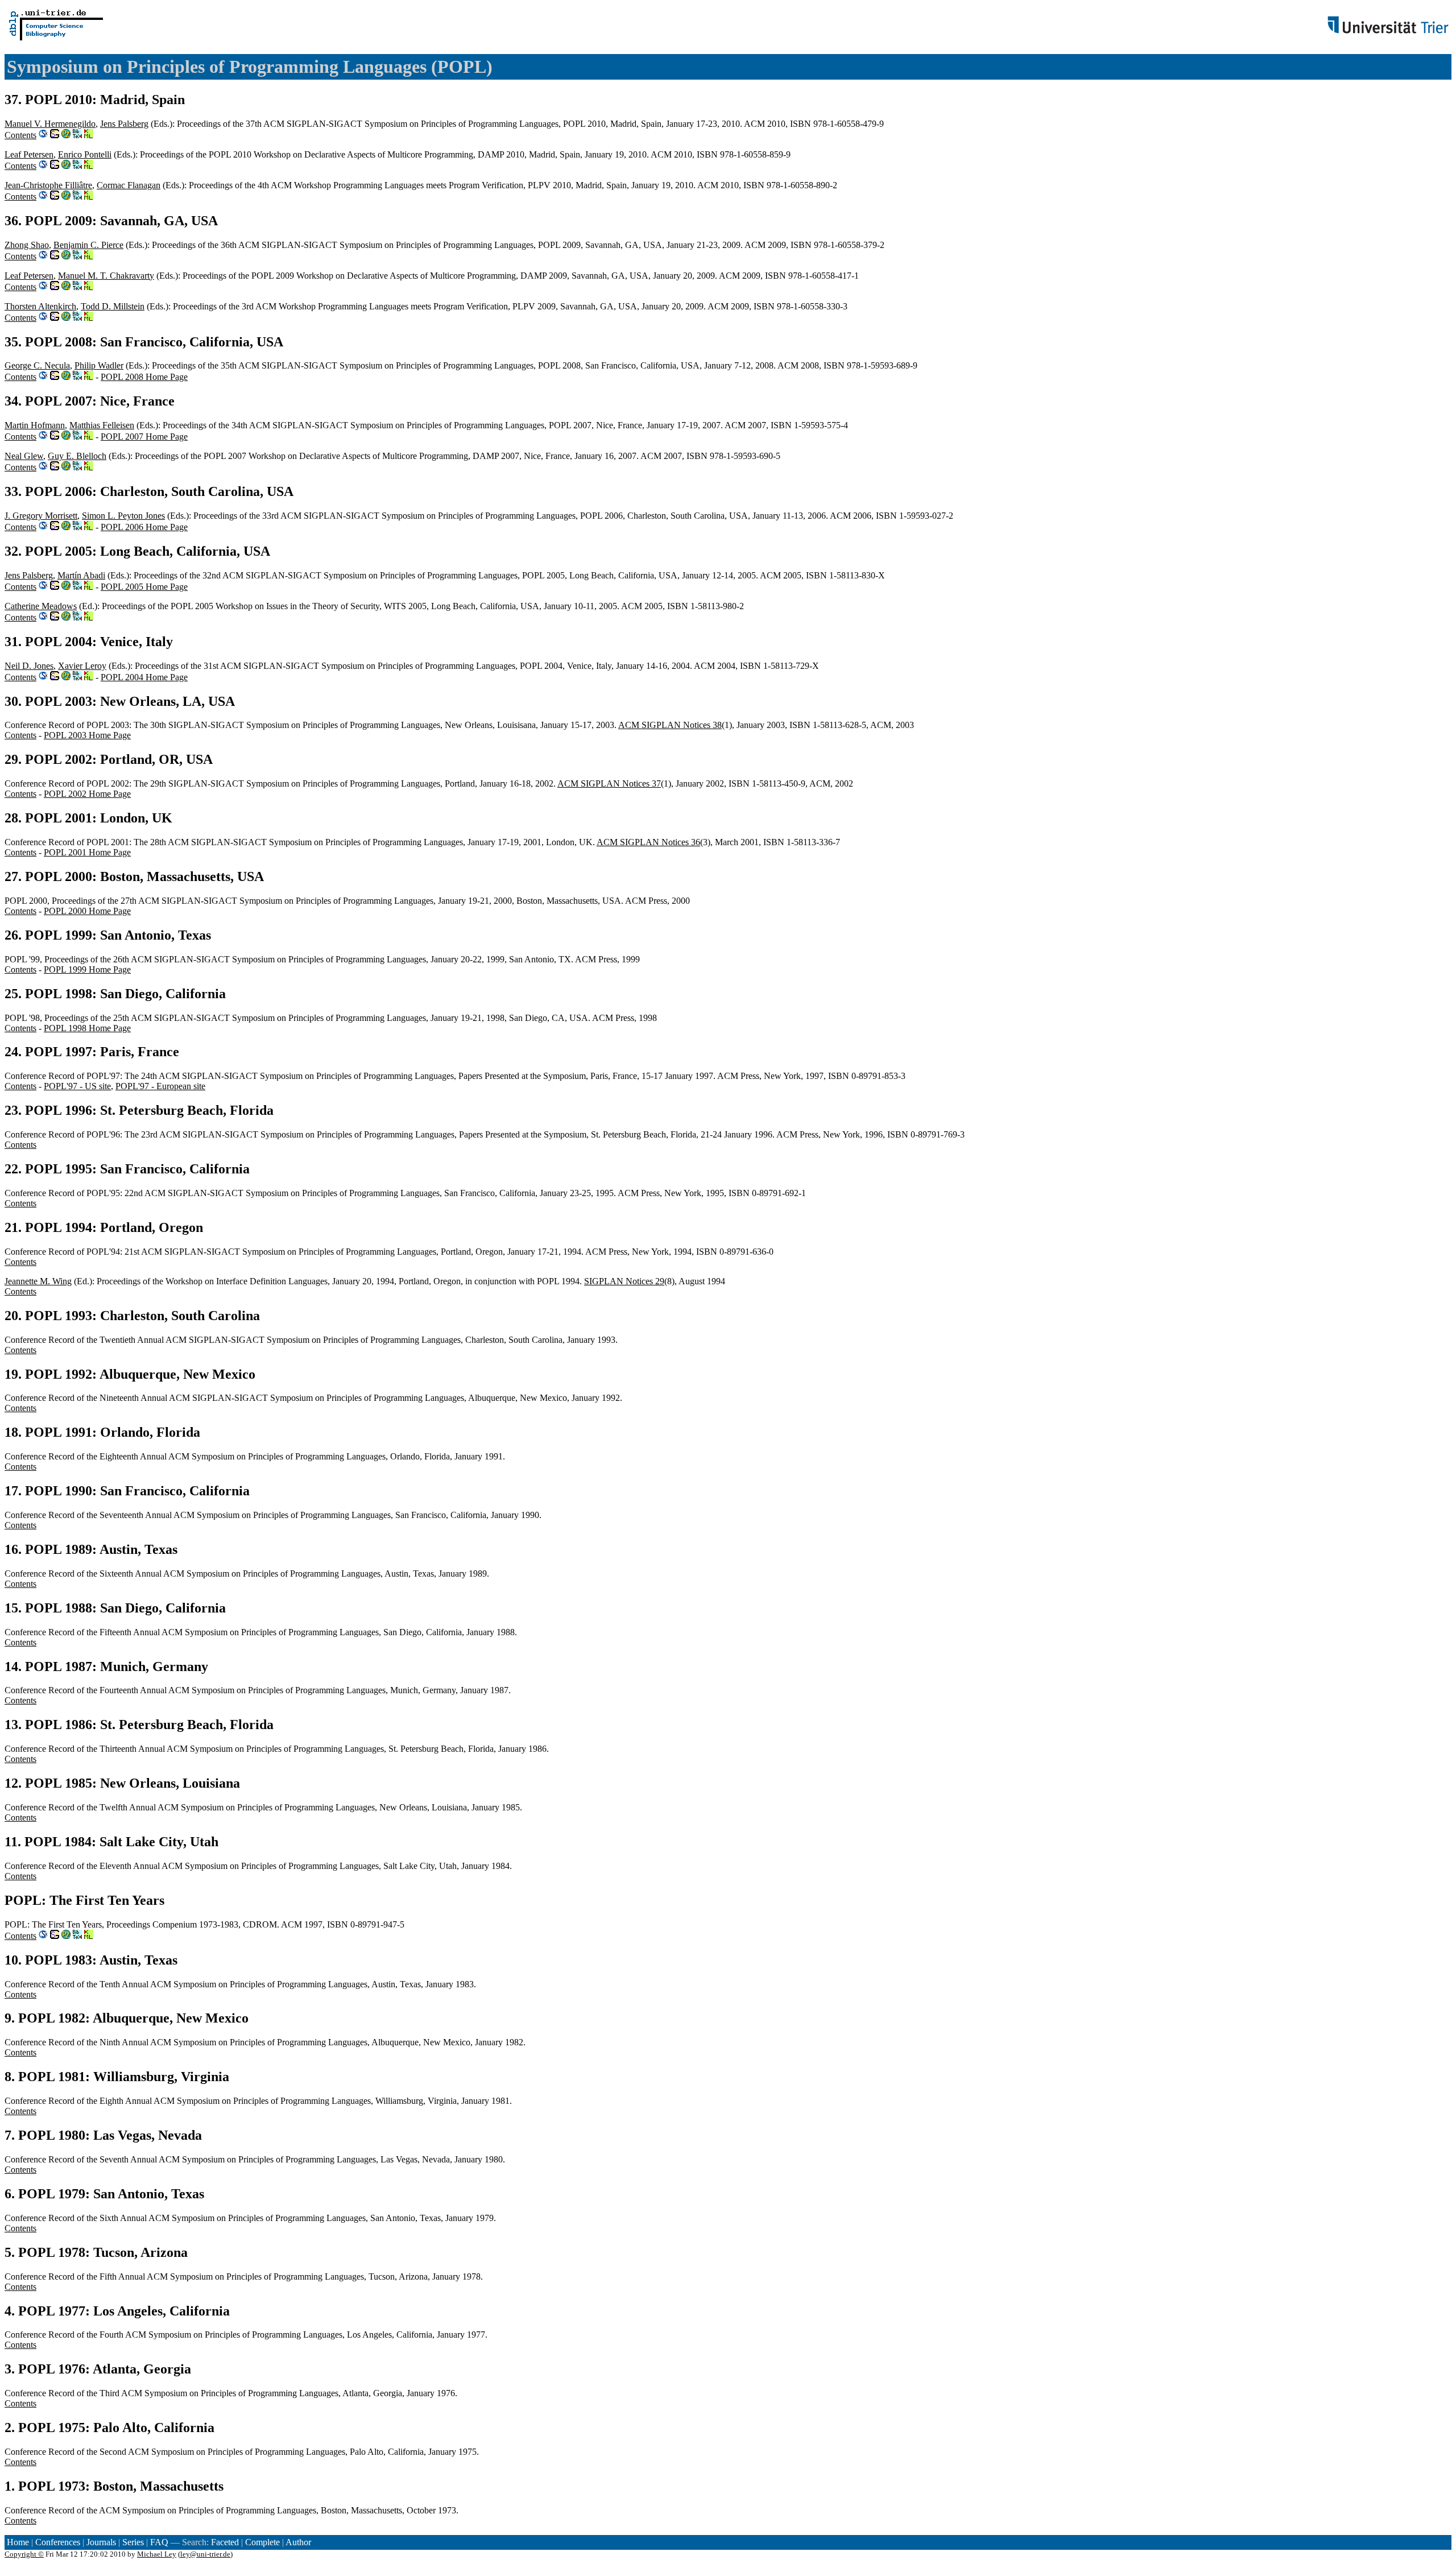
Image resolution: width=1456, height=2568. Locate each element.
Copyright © (24, 2554)
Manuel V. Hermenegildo (50, 124)
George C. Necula (37, 365)
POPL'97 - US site (77, 1086)
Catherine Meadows (41, 606)
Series (133, 2542)
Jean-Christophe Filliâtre (48, 185)
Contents (20, 135)
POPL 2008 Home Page (144, 377)
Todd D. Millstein (113, 306)
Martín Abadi (81, 575)
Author (298, 2542)
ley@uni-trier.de (205, 2554)
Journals (101, 2542)
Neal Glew (24, 456)
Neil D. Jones (29, 666)
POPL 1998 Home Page (87, 1028)
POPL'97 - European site (160, 1086)
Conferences (58, 2542)
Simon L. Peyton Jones (123, 516)
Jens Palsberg (124, 124)
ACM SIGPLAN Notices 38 (670, 725)
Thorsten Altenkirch (40, 306)
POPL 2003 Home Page (87, 735)
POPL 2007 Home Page (144, 437)
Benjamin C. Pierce (88, 245)
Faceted (225, 2542)
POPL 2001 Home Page (87, 852)
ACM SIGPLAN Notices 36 (648, 842)
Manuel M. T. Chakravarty (106, 276)
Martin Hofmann (35, 425)
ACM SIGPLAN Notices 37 (609, 783)
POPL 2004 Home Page (144, 677)
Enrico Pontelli (85, 154)
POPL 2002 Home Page (87, 794)
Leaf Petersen (29, 154)
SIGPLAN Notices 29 (624, 1281)
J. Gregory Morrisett (41, 516)
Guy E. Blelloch (77, 456)
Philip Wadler (99, 365)
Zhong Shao (27, 245)
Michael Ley (157, 2554)
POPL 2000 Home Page (87, 911)
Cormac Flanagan (129, 185)
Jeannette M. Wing (38, 1281)
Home (18, 2542)
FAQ (159, 2542)
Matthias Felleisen (102, 425)
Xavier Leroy (82, 666)
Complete (262, 2542)
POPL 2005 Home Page (144, 587)
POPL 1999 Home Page (87, 969)
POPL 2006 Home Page (144, 527)
